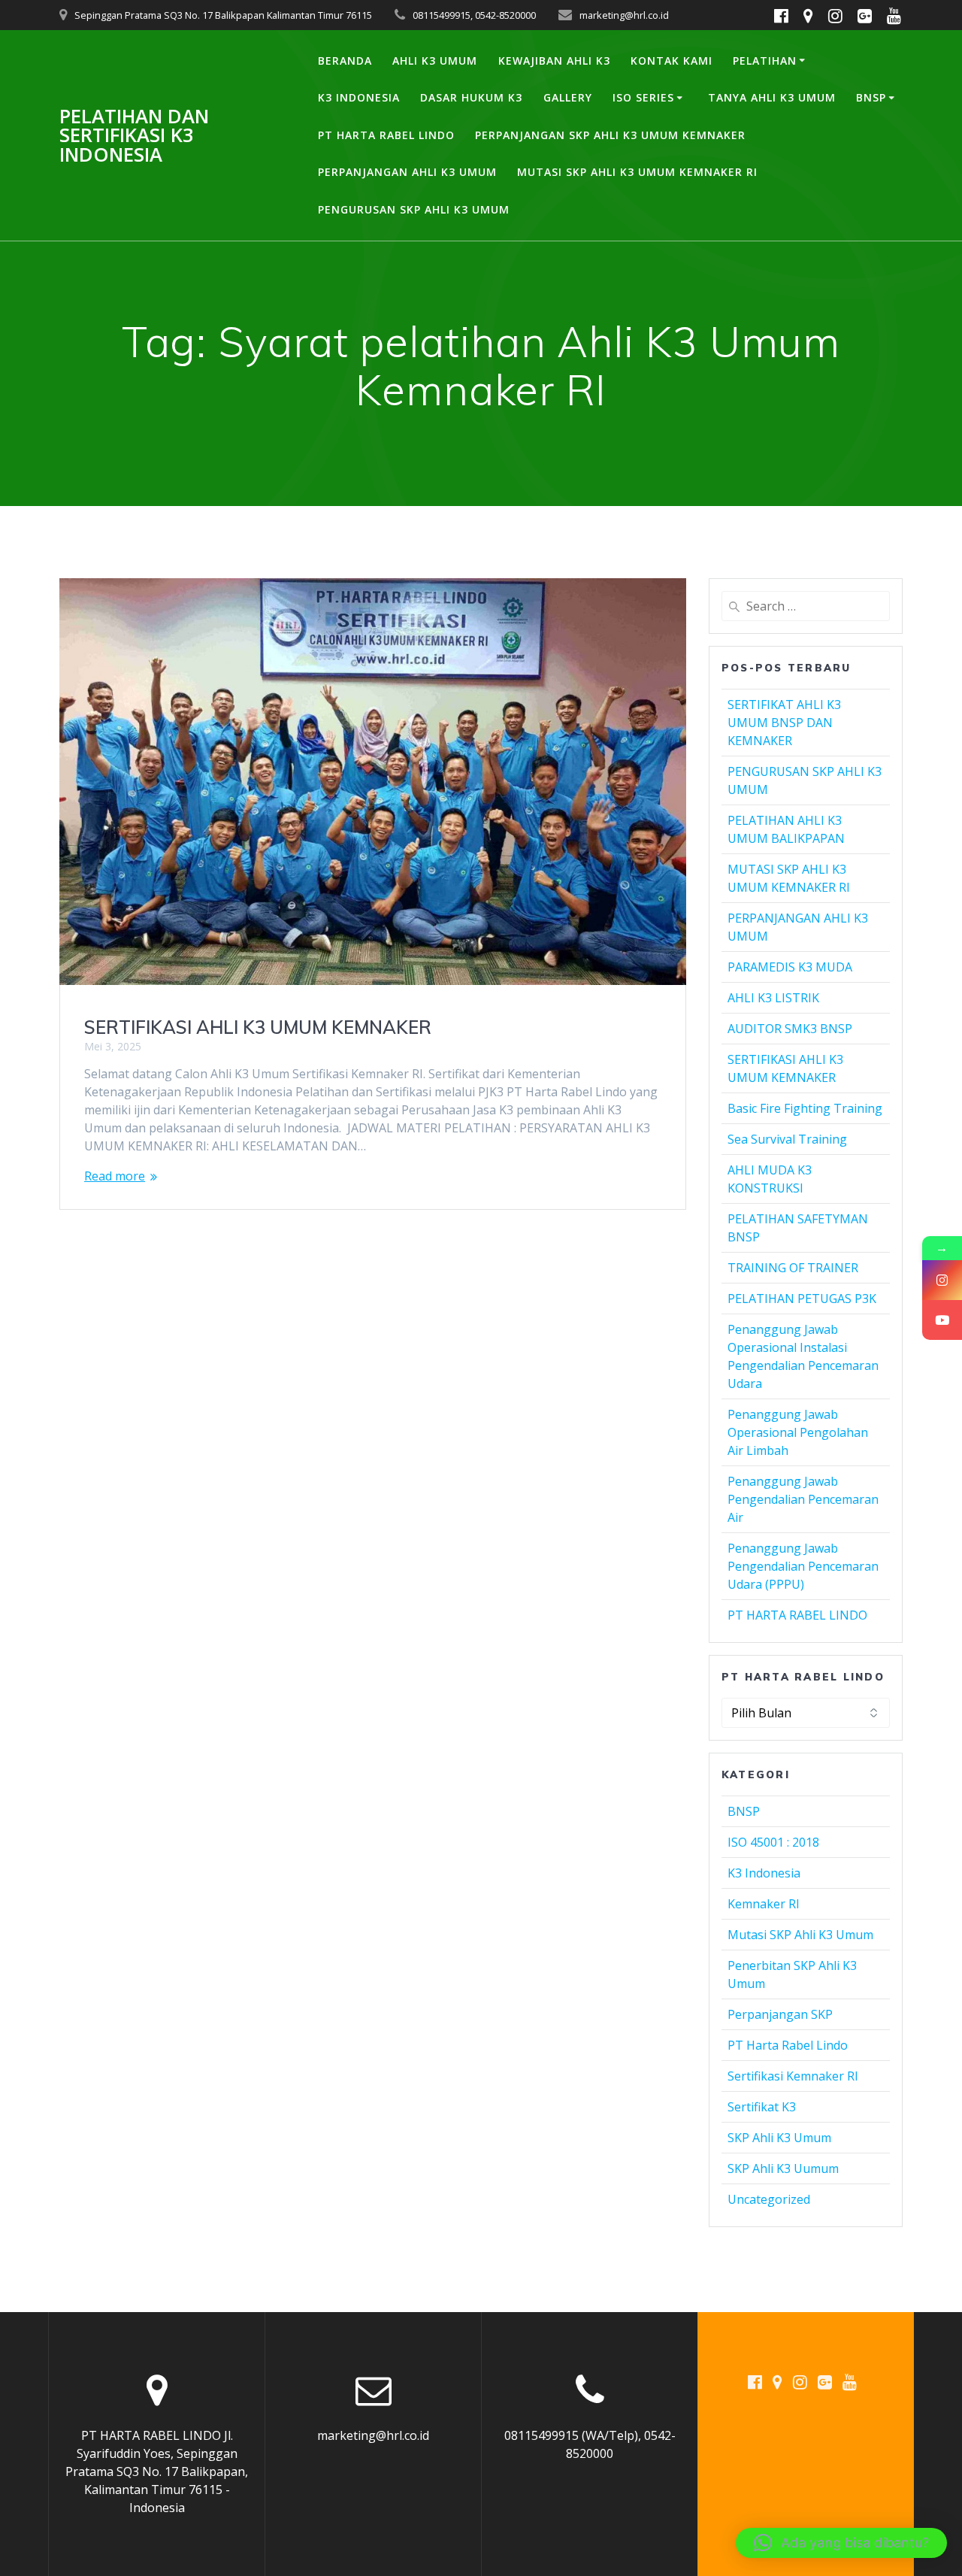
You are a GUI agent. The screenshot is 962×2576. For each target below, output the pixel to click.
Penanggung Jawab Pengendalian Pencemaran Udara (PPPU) (803, 1566)
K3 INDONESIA (359, 97)
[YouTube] (942, 1320)
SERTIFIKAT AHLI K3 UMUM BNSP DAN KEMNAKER (784, 723)
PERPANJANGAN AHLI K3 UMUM (407, 172)
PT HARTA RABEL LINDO (386, 135)
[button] (841, 2543)
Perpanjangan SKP (780, 2014)
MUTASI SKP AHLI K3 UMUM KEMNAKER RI (637, 172)
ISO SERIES (643, 97)
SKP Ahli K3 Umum (779, 2138)
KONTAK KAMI (672, 61)
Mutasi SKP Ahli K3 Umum (800, 1935)
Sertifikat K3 (762, 2107)
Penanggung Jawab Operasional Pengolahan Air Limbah (798, 1432)
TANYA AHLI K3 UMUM (772, 97)
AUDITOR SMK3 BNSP (790, 1029)
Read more (115, 1176)
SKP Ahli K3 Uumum (783, 2168)
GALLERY (568, 97)
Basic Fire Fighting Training (805, 1108)
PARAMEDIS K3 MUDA (790, 967)
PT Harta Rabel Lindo (788, 2045)
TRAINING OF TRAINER (793, 1268)
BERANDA (345, 61)
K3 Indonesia (764, 1873)
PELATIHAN (765, 61)
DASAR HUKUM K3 (471, 97)
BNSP (871, 97)
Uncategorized (769, 2199)
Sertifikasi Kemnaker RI (793, 2076)
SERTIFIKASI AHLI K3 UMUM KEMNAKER (258, 1027)
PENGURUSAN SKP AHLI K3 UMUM (414, 209)
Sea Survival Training (787, 1139)
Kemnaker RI (764, 1904)
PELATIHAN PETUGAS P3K (802, 1299)
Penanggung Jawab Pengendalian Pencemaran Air (803, 1499)
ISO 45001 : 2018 (773, 1842)
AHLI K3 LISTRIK (773, 998)
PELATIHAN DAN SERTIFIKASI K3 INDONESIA (134, 136)
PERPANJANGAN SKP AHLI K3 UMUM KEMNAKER (610, 135)
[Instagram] (942, 1280)
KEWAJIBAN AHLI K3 (554, 61)
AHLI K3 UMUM (435, 61)
